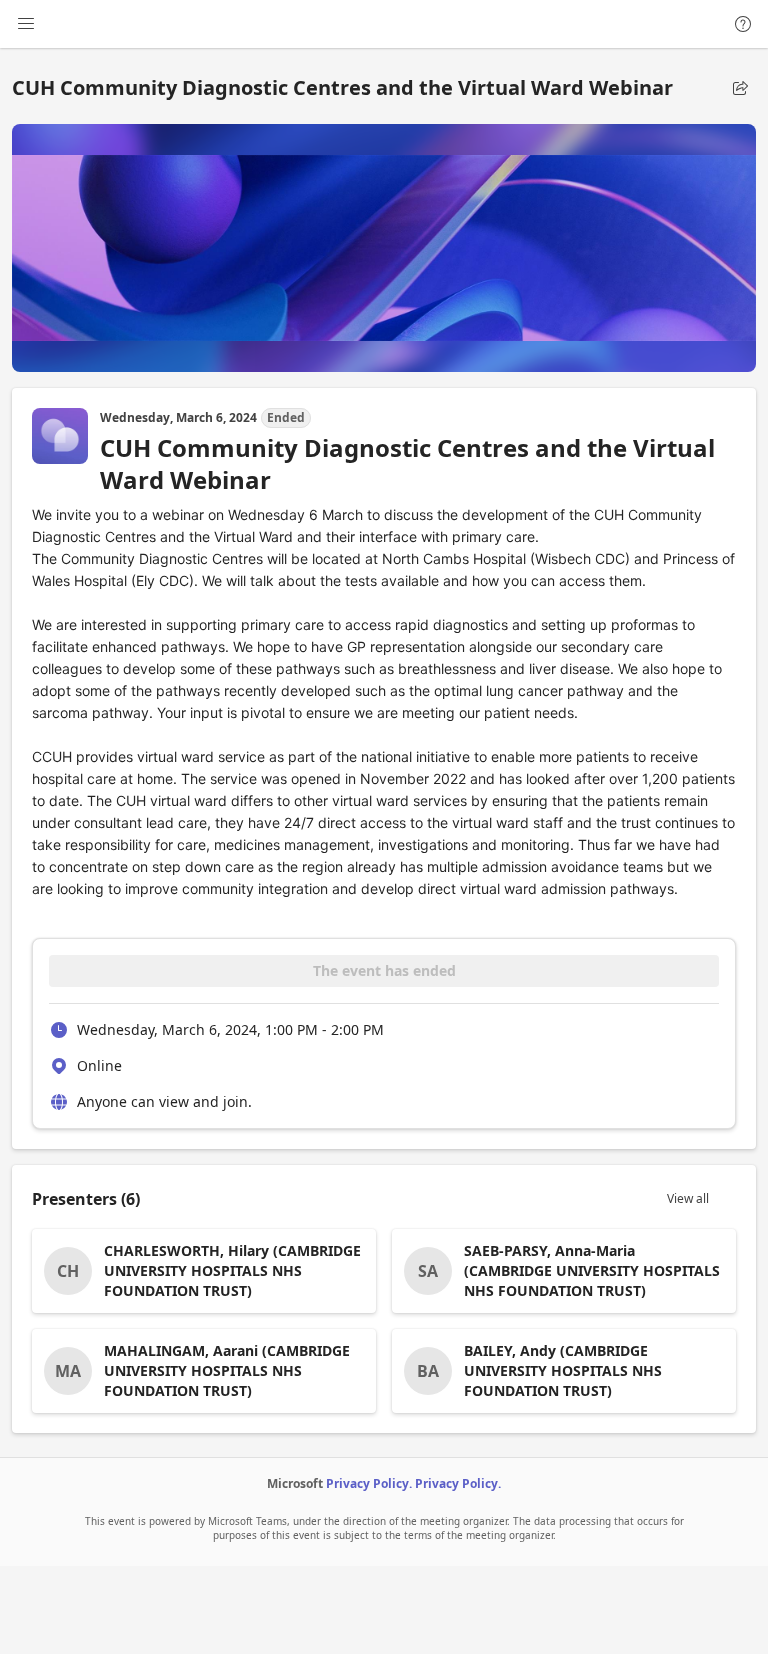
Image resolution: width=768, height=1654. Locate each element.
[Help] (743, 24)
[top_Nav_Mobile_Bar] (26, 24)
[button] (740, 88)
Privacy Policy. (369, 1483)
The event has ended (384, 970)
